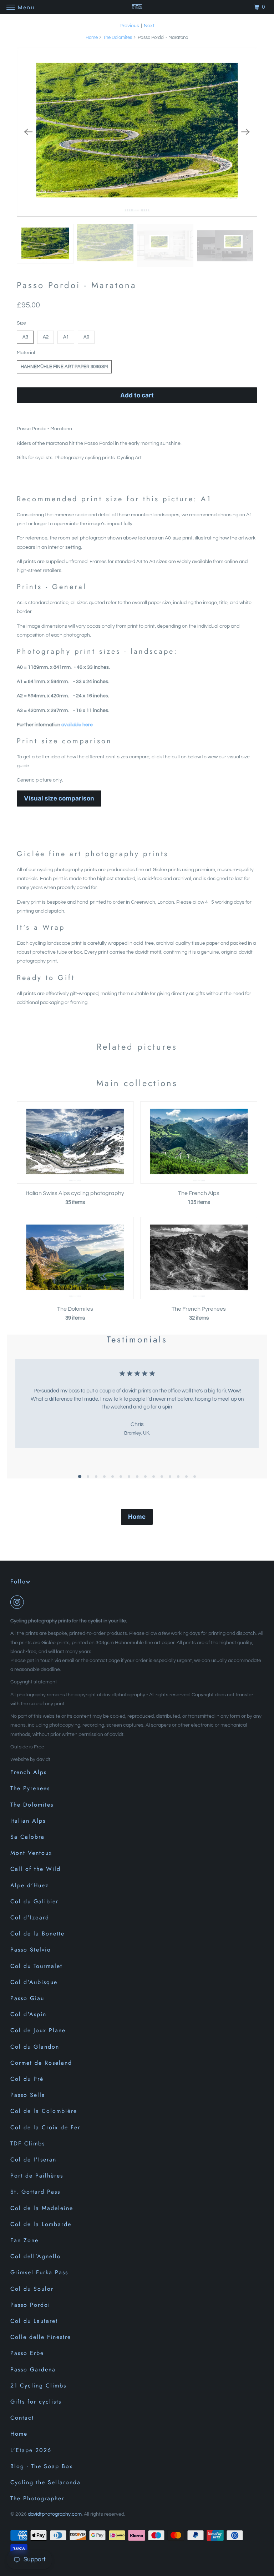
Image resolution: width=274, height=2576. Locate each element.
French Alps (29, 1772)
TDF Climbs (28, 2143)
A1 (66, 337)
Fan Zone (24, 2240)
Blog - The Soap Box (42, 2466)
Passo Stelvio (31, 1950)
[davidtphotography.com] (137, 7)
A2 (46, 337)
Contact (22, 2418)
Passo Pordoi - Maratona (77, 285)
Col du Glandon (35, 2047)
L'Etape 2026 (31, 2450)
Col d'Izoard (30, 1917)
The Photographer (37, 2498)
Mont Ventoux (31, 1853)
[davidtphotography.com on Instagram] (19, 1602)
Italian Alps (28, 1821)
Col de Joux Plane (38, 2030)
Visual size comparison (59, 798)
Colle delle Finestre (41, 2337)
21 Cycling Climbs (38, 2386)
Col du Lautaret (34, 2321)
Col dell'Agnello (36, 2256)
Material (26, 353)
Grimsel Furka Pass (39, 2272)
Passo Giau (27, 1998)
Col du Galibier (34, 1901)
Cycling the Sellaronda (45, 2482)
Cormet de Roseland (41, 2063)
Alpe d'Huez (29, 1885)
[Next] (246, 132)
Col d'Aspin (28, 2014)
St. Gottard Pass (35, 2192)
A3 (25, 337)
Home (92, 37)
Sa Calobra (27, 1837)
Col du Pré (27, 2079)
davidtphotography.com (55, 2514)
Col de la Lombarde (41, 2224)
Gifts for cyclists (36, 2402)
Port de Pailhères (37, 2176)
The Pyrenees (30, 1788)
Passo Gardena (33, 2369)
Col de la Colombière (44, 2111)
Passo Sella (28, 2095)
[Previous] (28, 132)
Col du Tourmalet (36, 1966)
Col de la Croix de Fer (45, 2127)
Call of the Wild (35, 1869)
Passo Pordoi (30, 2305)
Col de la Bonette (37, 1934)
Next (149, 26)
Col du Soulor (32, 2289)
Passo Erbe (27, 2353)
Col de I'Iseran (33, 2160)
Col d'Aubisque (34, 1982)
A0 (86, 337)
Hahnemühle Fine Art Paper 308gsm (64, 367)
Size (21, 323)
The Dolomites (118, 37)
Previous (129, 26)
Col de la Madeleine (42, 2208)
